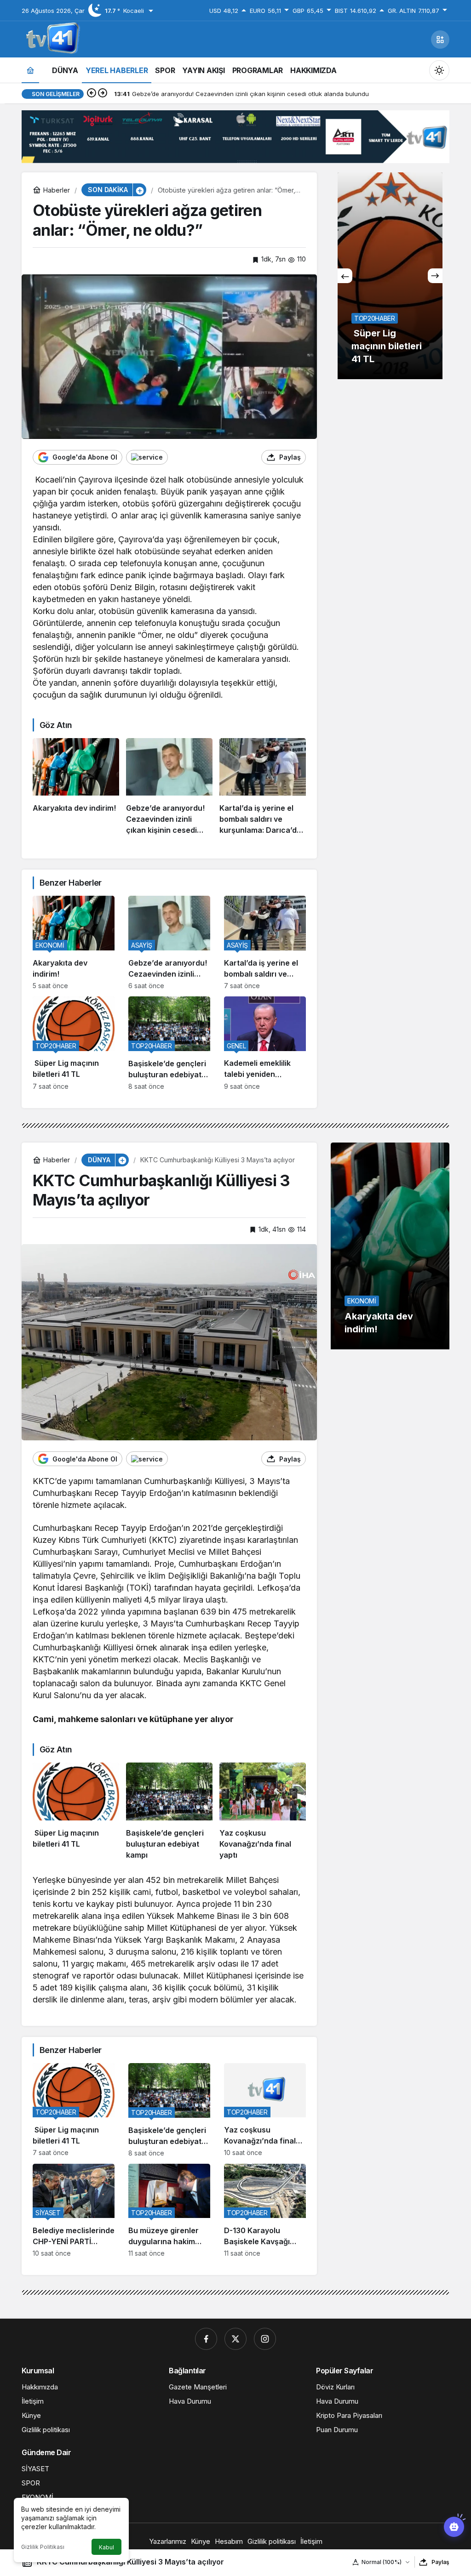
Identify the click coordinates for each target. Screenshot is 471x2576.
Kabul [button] (106, 2547)
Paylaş (440, 2562)
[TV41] (51, 39)
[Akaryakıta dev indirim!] (76, 787)
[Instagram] (265, 2339)
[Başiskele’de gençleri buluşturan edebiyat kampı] (169, 1043)
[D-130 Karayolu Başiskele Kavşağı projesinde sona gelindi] (265, 2211)
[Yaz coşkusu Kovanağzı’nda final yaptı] (263, 1811)
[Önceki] (92, 94)
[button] (440, 40)
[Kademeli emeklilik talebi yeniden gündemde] (265, 1043)
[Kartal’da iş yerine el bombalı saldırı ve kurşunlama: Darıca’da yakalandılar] (263, 787)
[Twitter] (235, 2339)
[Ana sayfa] (30, 70)
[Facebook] (206, 2339)
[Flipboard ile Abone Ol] (147, 457)
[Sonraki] (103, 94)
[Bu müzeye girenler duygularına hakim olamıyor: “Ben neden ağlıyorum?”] (169, 2211)
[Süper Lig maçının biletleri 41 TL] (74, 1043)
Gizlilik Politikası (43, 2547)
